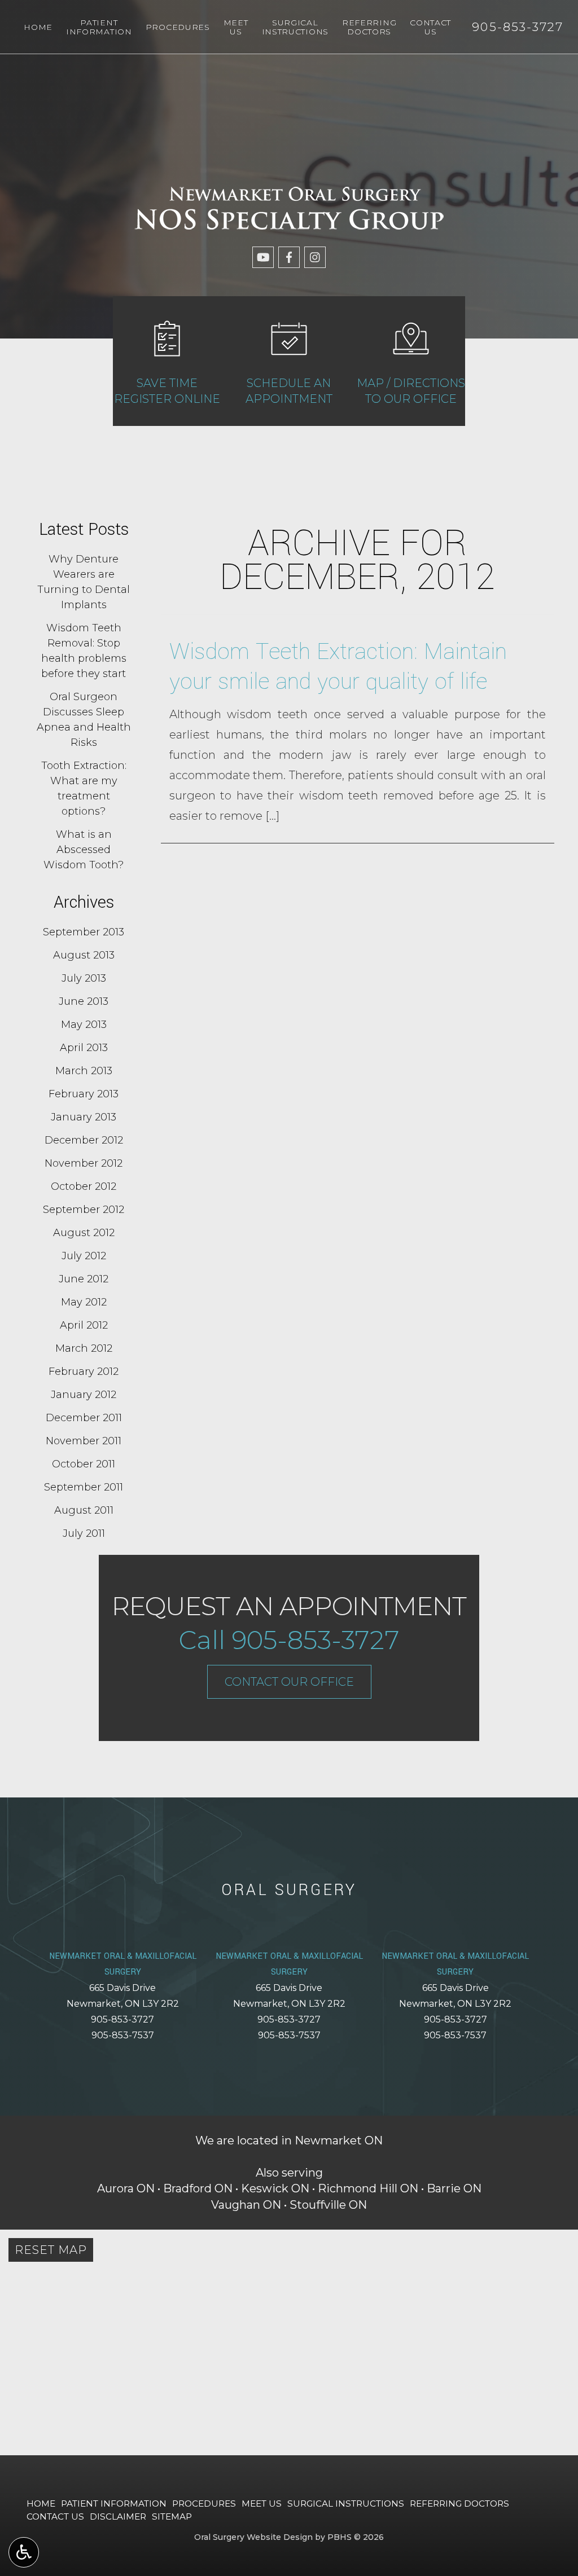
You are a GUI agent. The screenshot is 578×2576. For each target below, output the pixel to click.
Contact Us (55, 2516)
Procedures (178, 27)
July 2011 (84, 1533)
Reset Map (51, 2250)
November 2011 (84, 1441)
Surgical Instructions (346, 2504)
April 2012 (84, 1325)
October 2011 (84, 1464)
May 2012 (84, 1302)
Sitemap (172, 2516)
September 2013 (84, 932)
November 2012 (84, 1163)
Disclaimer (118, 2516)
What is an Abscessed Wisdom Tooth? (84, 850)
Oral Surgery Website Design (253, 2537)
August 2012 (84, 1233)
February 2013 (84, 1094)
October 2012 (84, 1186)
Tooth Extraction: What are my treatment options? (84, 788)
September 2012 (84, 1210)
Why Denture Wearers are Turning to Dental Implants (84, 582)
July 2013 (84, 978)
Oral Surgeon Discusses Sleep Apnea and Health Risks (84, 720)
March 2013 (84, 1071)
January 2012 (84, 1395)
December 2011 (84, 1418)
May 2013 (84, 1025)
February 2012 (84, 1371)
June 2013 (84, 1001)
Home (38, 27)
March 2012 (84, 1348)
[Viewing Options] (24, 2552)
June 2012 (84, 1279)
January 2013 (84, 1117)
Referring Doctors (459, 2504)
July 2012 (84, 1256)
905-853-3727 (122, 2019)
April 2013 (84, 1048)
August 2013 (84, 955)
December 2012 (84, 1140)
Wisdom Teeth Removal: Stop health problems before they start (84, 651)
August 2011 (84, 1510)
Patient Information (114, 2504)
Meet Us (262, 2504)
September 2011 (84, 1487)
